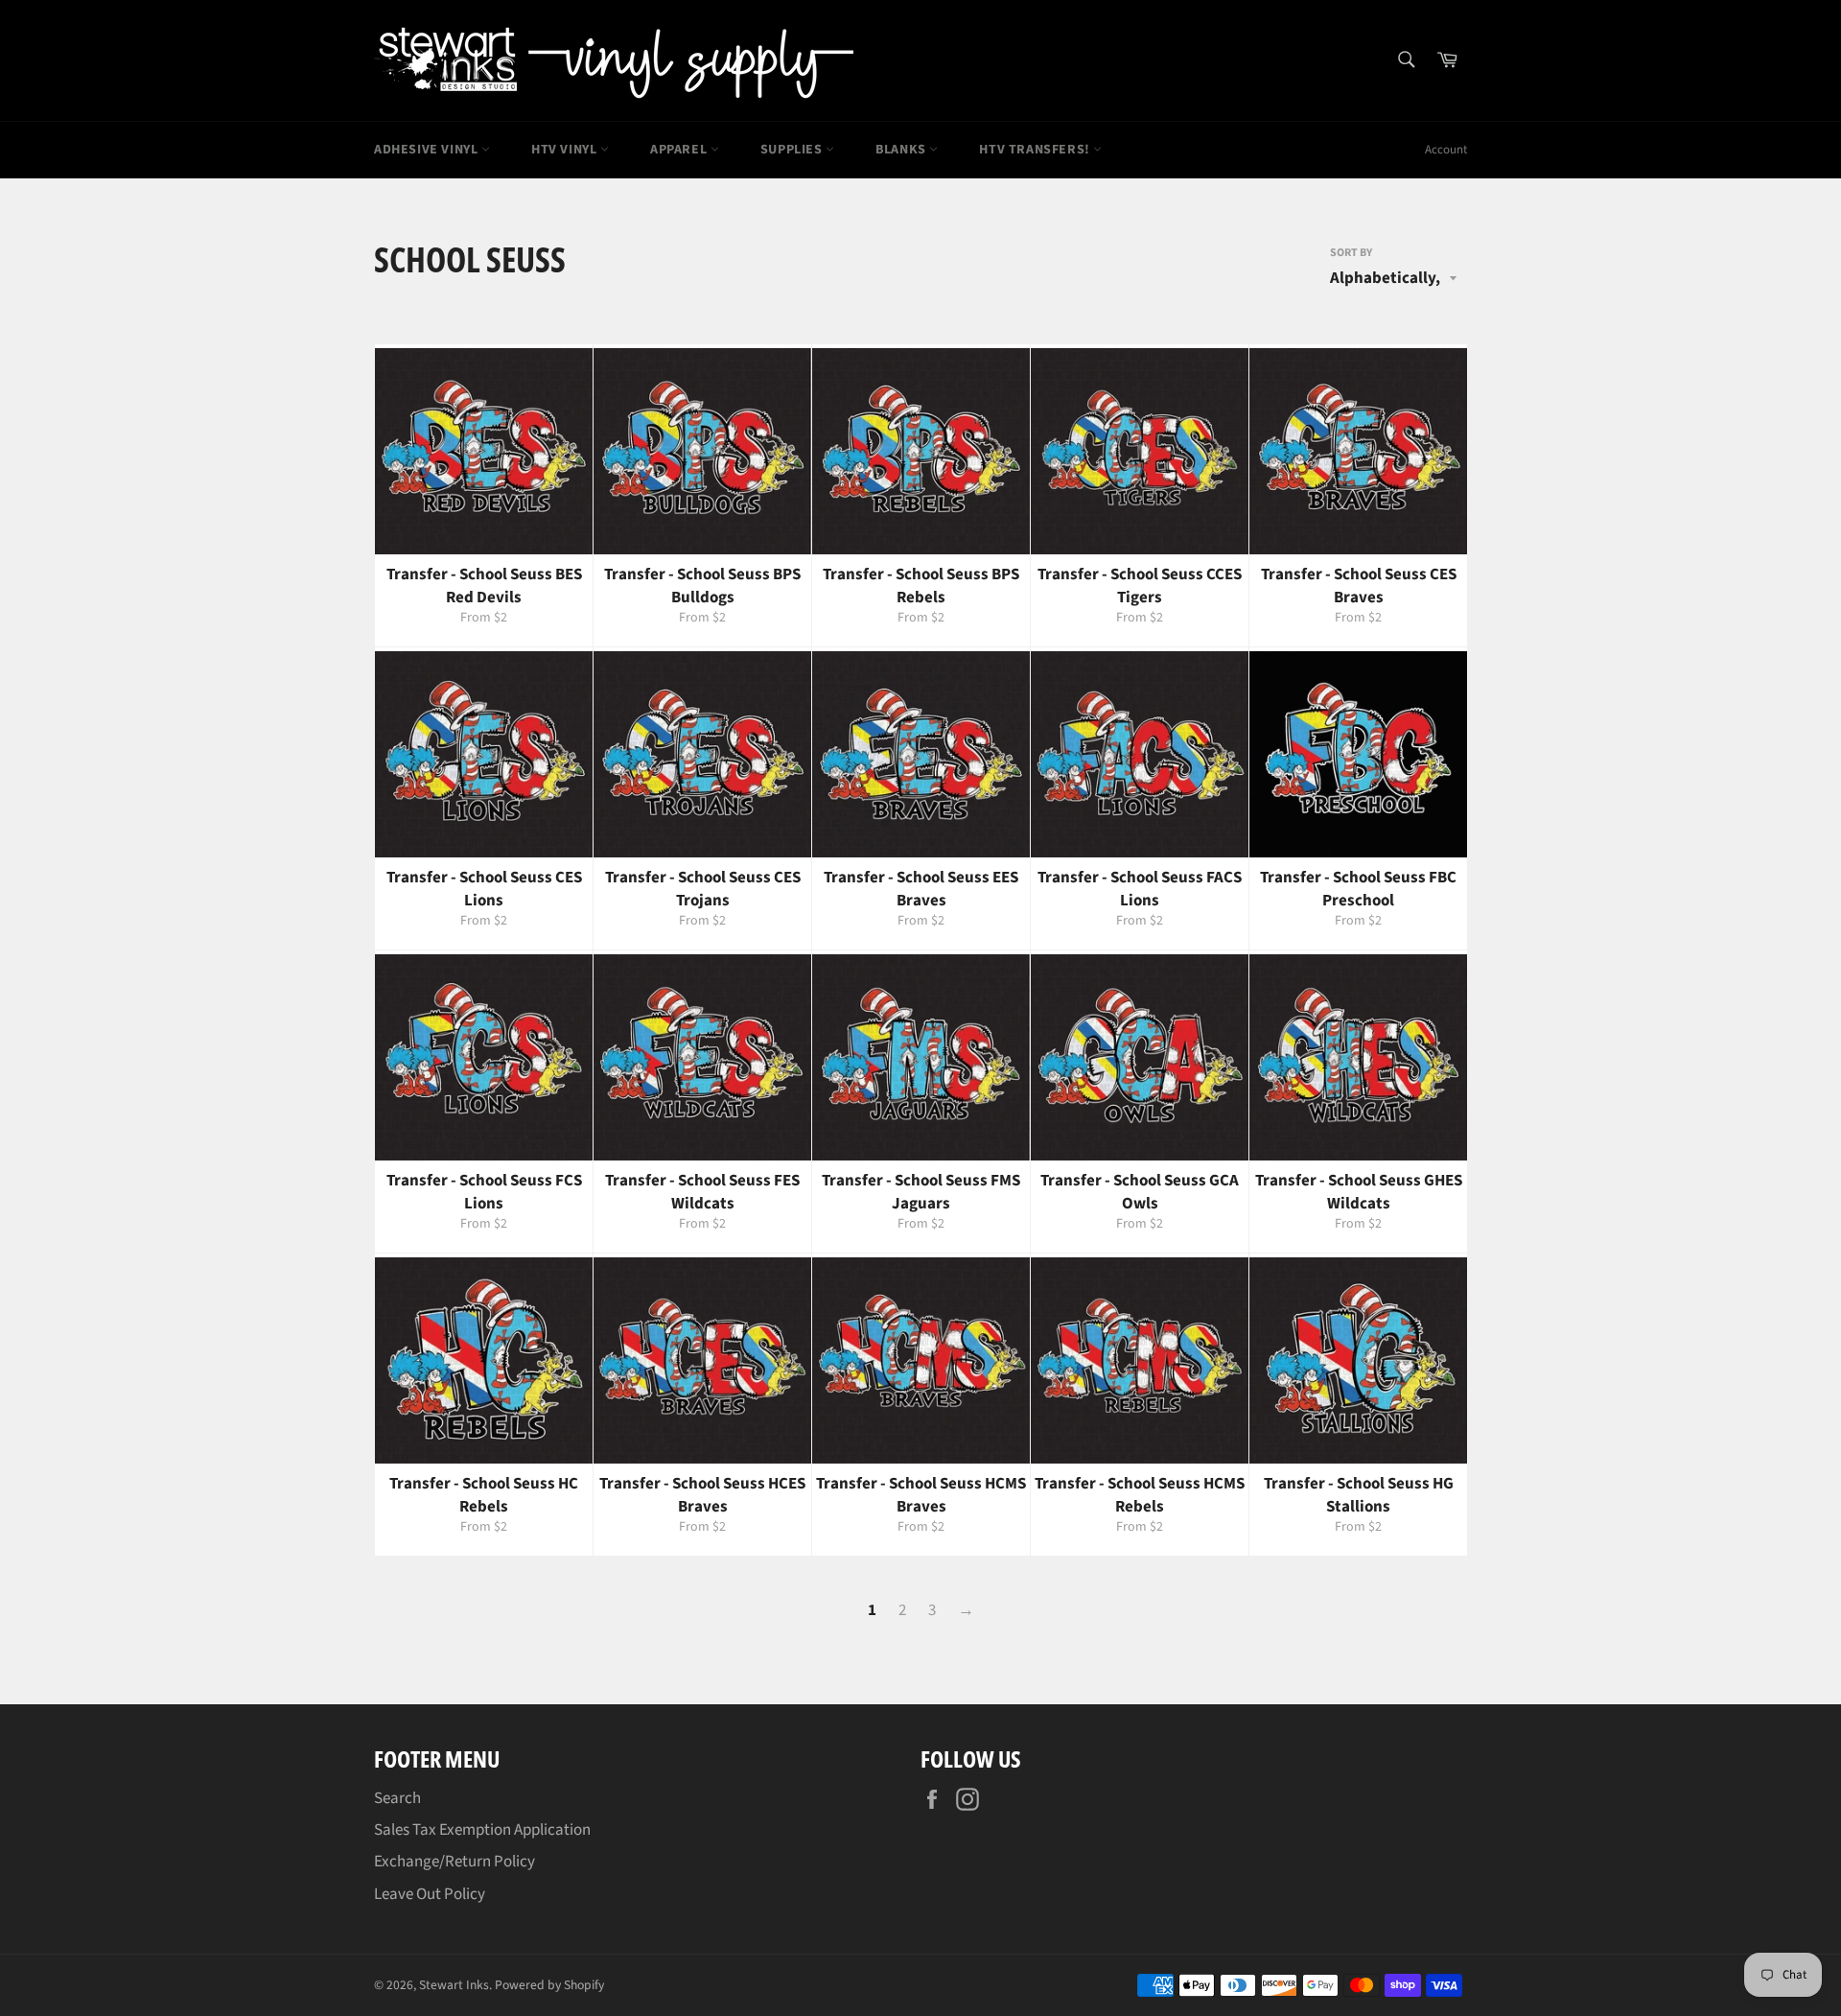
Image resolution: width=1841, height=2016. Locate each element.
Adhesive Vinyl (428, 150)
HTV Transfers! (1036, 150)
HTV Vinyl (566, 150)
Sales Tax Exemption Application (482, 1830)
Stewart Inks (454, 1985)
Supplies (793, 150)
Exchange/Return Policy (454, 1862)
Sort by (1351, 253)
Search (397, 1798)
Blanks (902, 150)
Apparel (680, 150)
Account (1446, 150)
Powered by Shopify (549, 1985)
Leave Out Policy (430, 1894)
